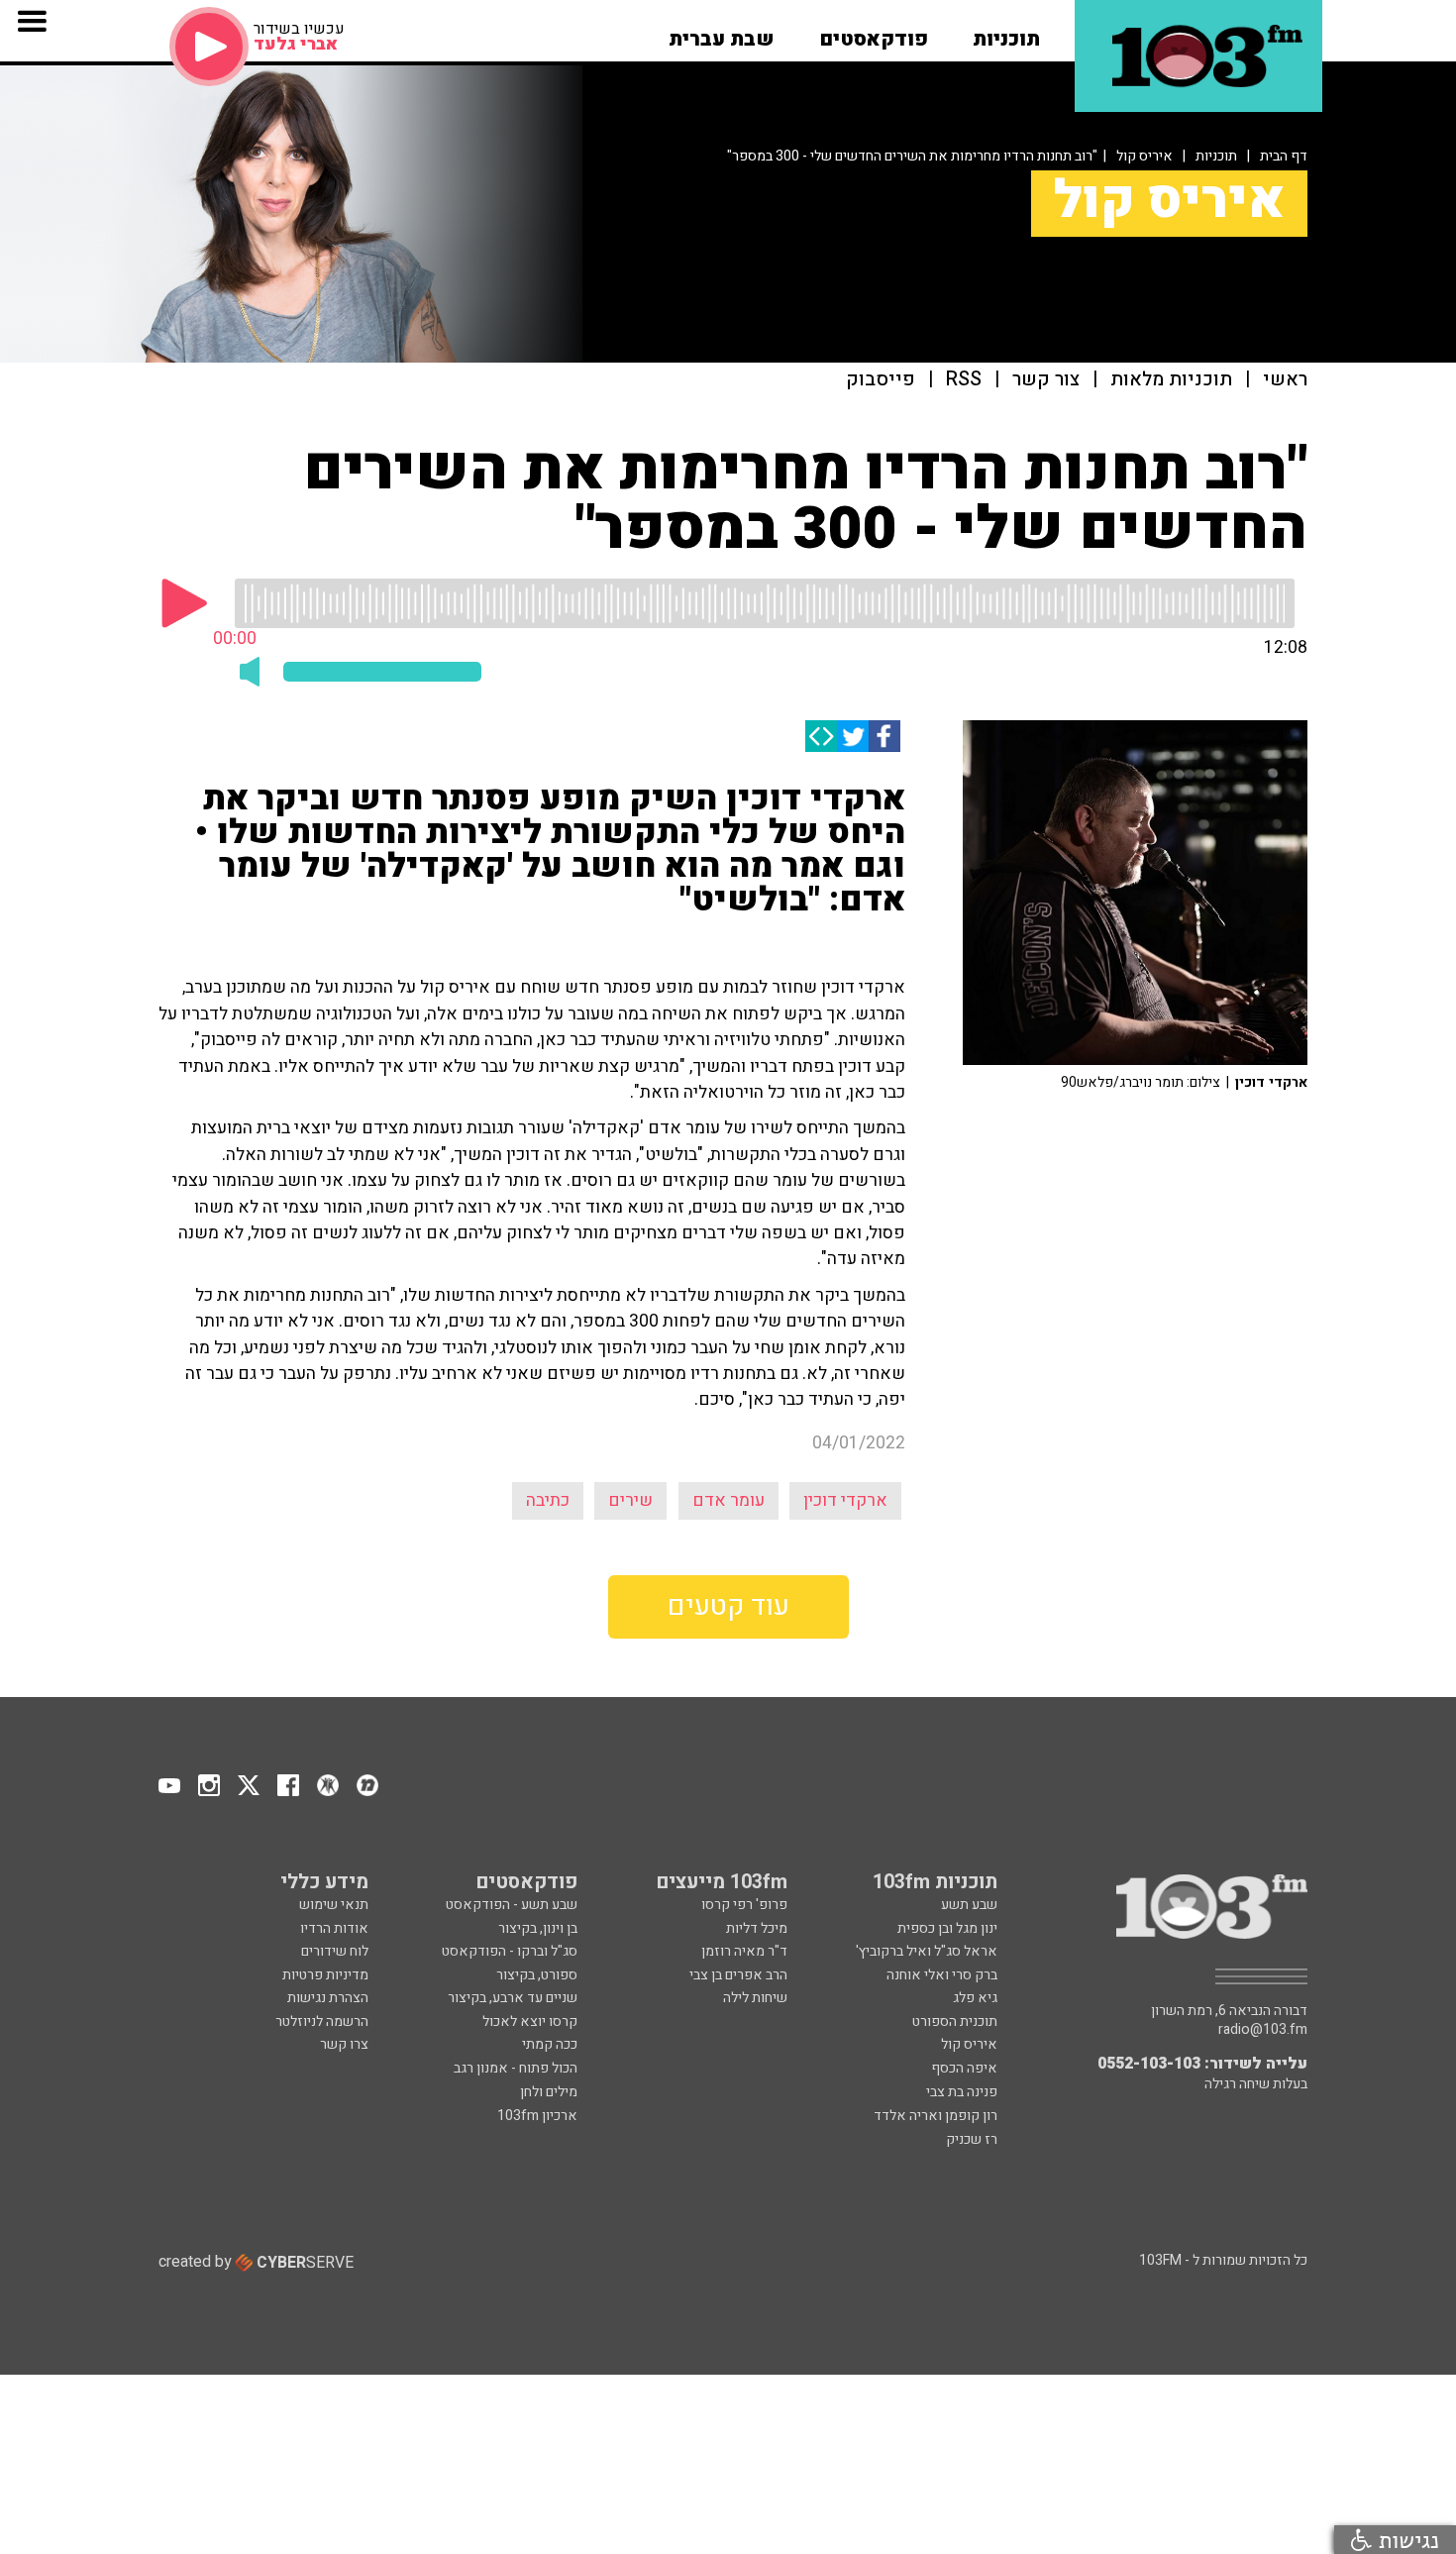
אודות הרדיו (334, 1928)
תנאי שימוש (334, 1905)
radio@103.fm (1263, 2030)
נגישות (1405, 2540)
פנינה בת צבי (962, 2092)
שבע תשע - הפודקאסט (512, 1905)
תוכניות (1216, 156)
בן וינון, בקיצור (538, 1928)
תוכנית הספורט (955, 2022)
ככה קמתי (550, 2044)
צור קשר (1046, 380)
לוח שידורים (335, 1951)
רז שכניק (972, 2139)
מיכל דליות (757, 1928)
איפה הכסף (964, 2068)
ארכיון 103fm (537, 2116)
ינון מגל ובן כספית (947, 1928)
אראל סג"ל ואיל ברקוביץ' (927, 1951)
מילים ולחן (549, 2092)
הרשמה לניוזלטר (322, 2022)
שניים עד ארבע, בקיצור (513, 1998)
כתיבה (548, 1500)
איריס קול (1144, 156)
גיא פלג (975, 1998)
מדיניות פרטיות (325, 1975)
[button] (1006, 33)
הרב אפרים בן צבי (738, 1975)
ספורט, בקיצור (537, 1975)
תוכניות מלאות (1171, 380)
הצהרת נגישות (328, 1998)
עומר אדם (728, 1500)
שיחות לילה (755, 1998)
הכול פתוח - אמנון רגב (516, 2068)
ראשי (1285, 380)
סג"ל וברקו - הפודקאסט (510, 1951)
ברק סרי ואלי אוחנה (942, 1975)
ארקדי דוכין (845, 1500)
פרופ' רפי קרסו (744, 1905)
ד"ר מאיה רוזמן (744, 1951)
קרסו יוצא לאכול (530, 2022)
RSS (964, 380)
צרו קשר (344, 2044)
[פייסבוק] (884, 736)
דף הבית (1284, 156)
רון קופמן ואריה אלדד (936, 2116)
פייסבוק (881, 380)
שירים (630, 1500)
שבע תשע (969, 1905)
